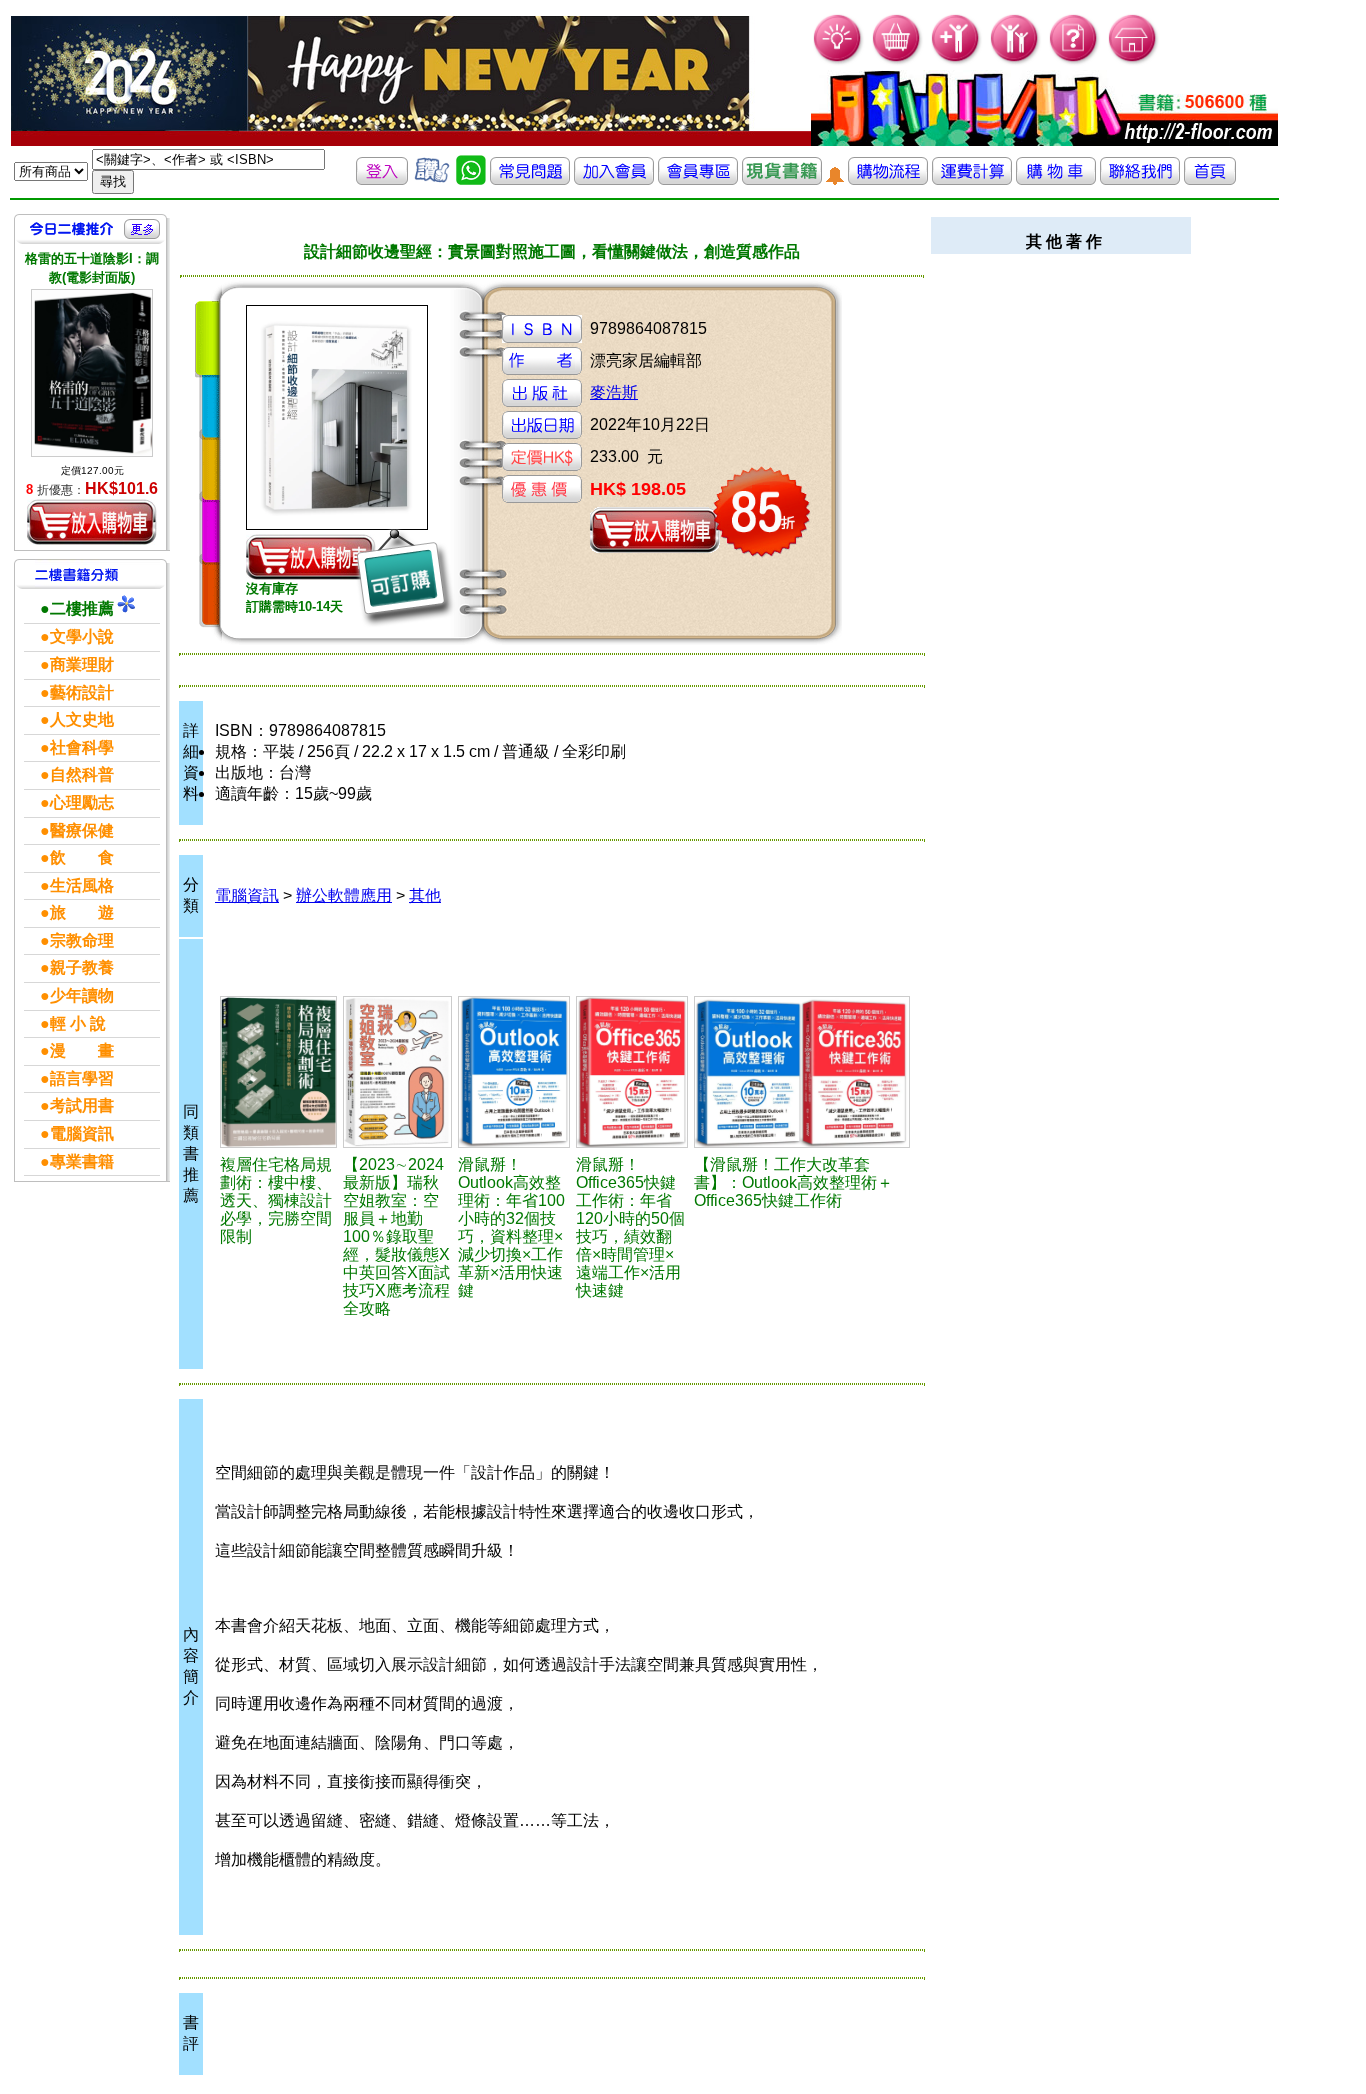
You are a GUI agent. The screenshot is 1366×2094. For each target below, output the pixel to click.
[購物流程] (888, 179)
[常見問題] (1074, 60)
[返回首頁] (1210, 179)
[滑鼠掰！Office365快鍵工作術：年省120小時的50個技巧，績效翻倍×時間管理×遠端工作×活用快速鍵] (632, 1072)
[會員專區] (698, 179)
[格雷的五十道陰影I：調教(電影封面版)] (92, 372)
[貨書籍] (782, 179)
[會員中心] (1015, 60)
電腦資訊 (247, 895)
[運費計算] (972, 179)
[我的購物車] (897, 60)
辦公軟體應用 (344, 895)
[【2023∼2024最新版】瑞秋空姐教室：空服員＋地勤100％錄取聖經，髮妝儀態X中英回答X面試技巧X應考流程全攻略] (397, 1072)
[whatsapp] (471, 179)
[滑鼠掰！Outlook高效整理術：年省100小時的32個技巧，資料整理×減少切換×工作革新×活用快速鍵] (514, 1072)
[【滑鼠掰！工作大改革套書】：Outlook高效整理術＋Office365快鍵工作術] (802, 1072)
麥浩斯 (614, 392)
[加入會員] (956, 60)
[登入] (382, 179)
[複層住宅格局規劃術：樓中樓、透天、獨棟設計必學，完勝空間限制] (278, 1072)
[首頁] (1133, 60)
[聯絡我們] (1140, 179)
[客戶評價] (432, 179)
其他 (425, 895)
